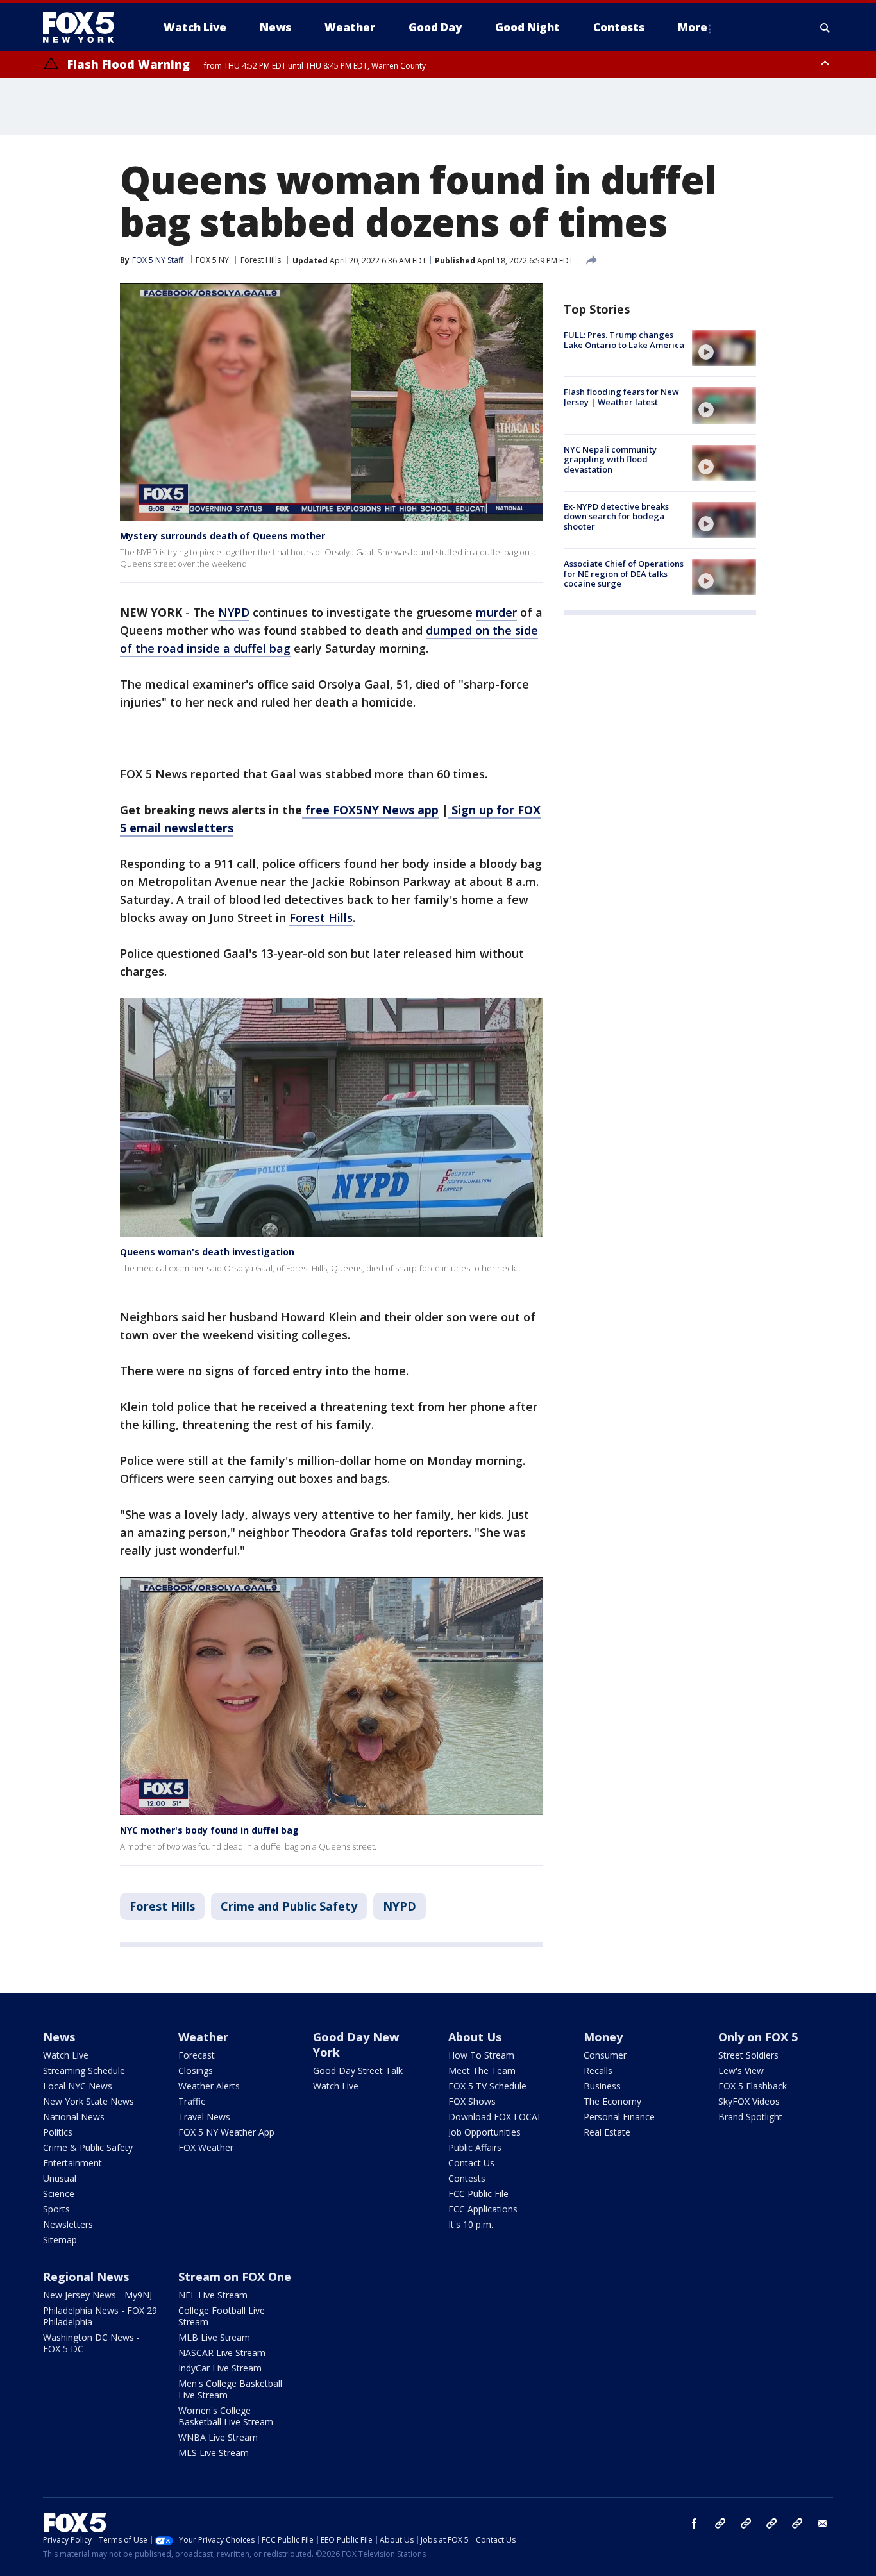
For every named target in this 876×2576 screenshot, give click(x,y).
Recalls (598, 2070)
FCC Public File (478, 2194)
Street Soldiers (748, 2055)
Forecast (197, 2055)
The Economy (612, 2101)
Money (603, 2037)
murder (496, 612)
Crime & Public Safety (88, 2147)
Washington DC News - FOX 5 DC (91, 2343)
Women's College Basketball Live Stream (226, 2416)
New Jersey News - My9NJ (97, 2295)
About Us (475, 2037)
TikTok (746, 2523)
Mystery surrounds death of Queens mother (223, 536)
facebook (695, 2523)
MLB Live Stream (214, 2337)
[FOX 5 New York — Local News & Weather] (85, 28)
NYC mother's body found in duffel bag (209, 1830)
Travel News (204, 2117)
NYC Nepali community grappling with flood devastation (610, 459)
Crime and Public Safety (289, 1906)
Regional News (86, 2277)
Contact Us (471, 2163)
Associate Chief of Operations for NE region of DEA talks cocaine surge (624, 573)
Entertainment (72, 2163)
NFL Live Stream (213, 2295)
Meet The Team (482, 2070)
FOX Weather (206, 2147)
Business (602, 2086)
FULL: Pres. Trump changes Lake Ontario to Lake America (624, 340)
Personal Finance (619, 2117)
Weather (203, 2037)
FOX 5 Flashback (753, 2086)
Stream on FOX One (235, 2277)
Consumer (605, 2055)
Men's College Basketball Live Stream (230, 2389)
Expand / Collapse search (825, 28)
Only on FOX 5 (758, 2037)
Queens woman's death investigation (207, 1252)
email (823, 2523)
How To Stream (481, 2055)
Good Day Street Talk (358, 2070)
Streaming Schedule (84, 2070)
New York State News (88, 2101)
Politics (58, 2132)
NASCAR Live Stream (222, 2353)
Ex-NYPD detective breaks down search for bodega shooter (616, 516)
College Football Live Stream (222, 2316)
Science (59, 2194)
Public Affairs (475, 2147)
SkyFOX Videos (749, 2101)
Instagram (720, 2523)
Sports (56, 2209)
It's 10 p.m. (471, 2224)
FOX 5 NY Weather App (226, 2132)
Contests (467, 2178)
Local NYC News (78, 2086)
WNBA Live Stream (218, 2437)
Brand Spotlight (750, 2117)
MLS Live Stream (214, 2453)
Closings (196, 2070)
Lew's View (741, 2070)
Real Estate (607, 2132)
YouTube (771, 2523)
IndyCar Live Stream (220, 2368)
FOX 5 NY (212, 260)
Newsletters (68, 2224)
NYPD (234, 612)
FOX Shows (472, 2101)
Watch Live (66, 2055)
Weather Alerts (209, 2086)
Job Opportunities (484, 2132)
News (59, 2037)
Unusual (60, 2178)
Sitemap (60, 2240)
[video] (724, 348)
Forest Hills (261, 260)
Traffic (192, 2101)
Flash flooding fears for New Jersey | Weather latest (621, 397)
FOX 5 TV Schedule (487, 2086)
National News (74, 2117)
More (693, 27)
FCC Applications (483, 2209)
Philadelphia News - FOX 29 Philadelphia (100, 2316)
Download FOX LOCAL (495, 2117)
